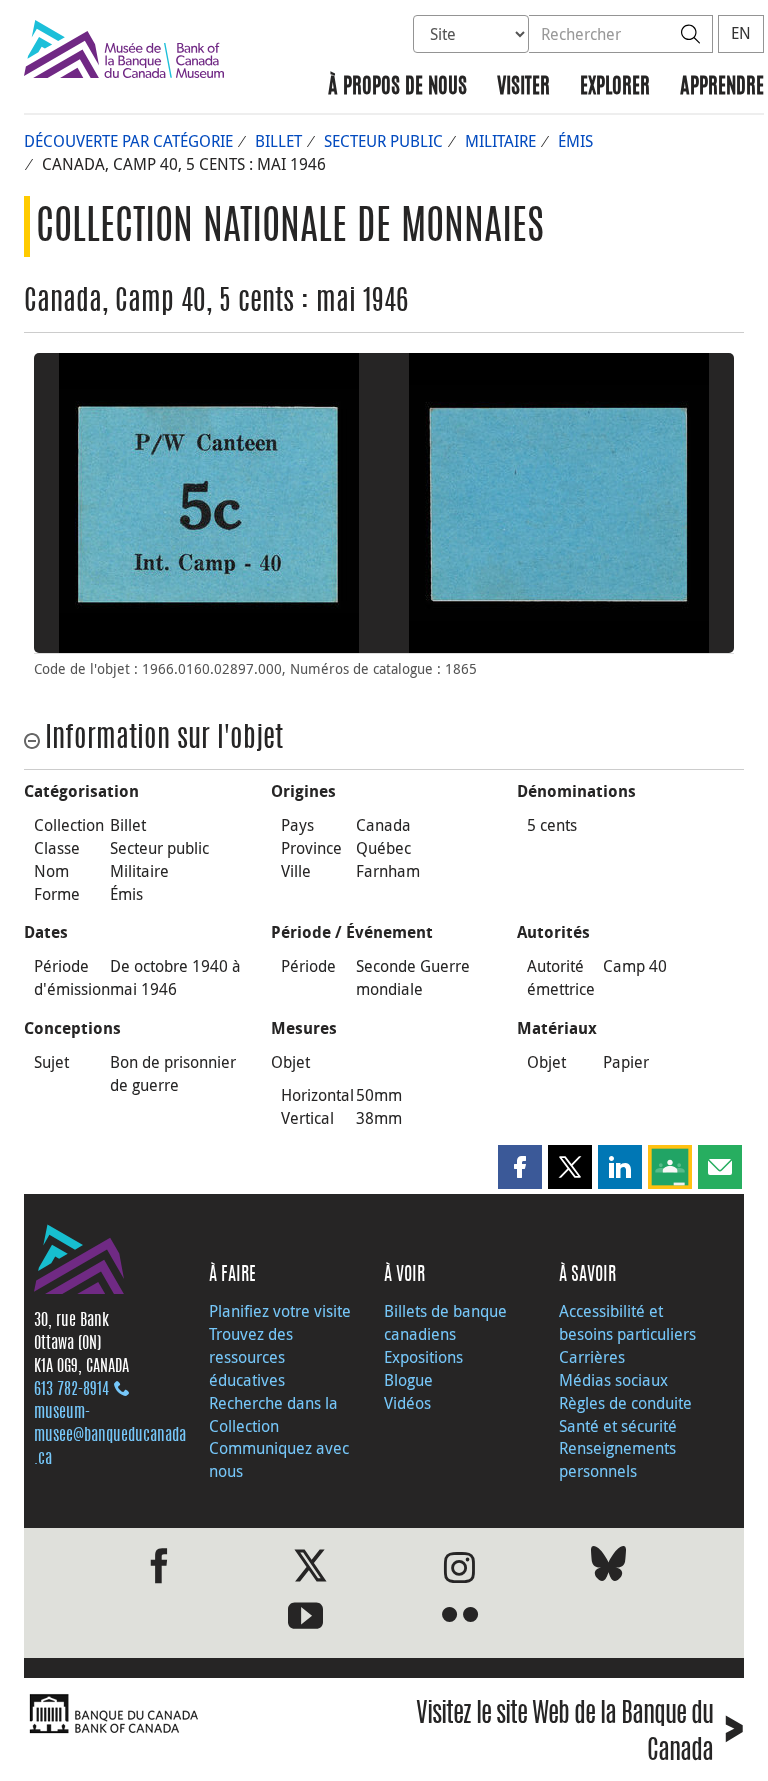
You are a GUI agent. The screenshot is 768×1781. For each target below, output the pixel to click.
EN (741, 33)
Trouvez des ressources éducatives (251, 1357)
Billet (278, 141)
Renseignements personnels (617, 1459)
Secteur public (383, 141)
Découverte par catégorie (128, 141)
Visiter (523, 87)
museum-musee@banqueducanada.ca (110, 1436)
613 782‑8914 (71, 1390)
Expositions (423, 1357)
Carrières (592, 1357)
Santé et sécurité (618, 1426)
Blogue (408, 1380)
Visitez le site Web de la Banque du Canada (580, 1733)
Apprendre (722, 87)
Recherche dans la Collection (273, 1414)
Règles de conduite (625, 1403)
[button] (520, 1167)
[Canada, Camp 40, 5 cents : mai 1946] (209, 503)
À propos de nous (397, 87)
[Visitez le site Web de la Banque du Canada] (199, 1714)
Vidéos (407, 1403)
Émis (575, 141)
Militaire (500, 141)
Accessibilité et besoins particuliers (627, 1322)
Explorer (615, 87)
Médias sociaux (613, 1380)
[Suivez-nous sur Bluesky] (608, 1567)
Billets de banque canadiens (445, 1322)
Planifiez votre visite (280, 1311)
